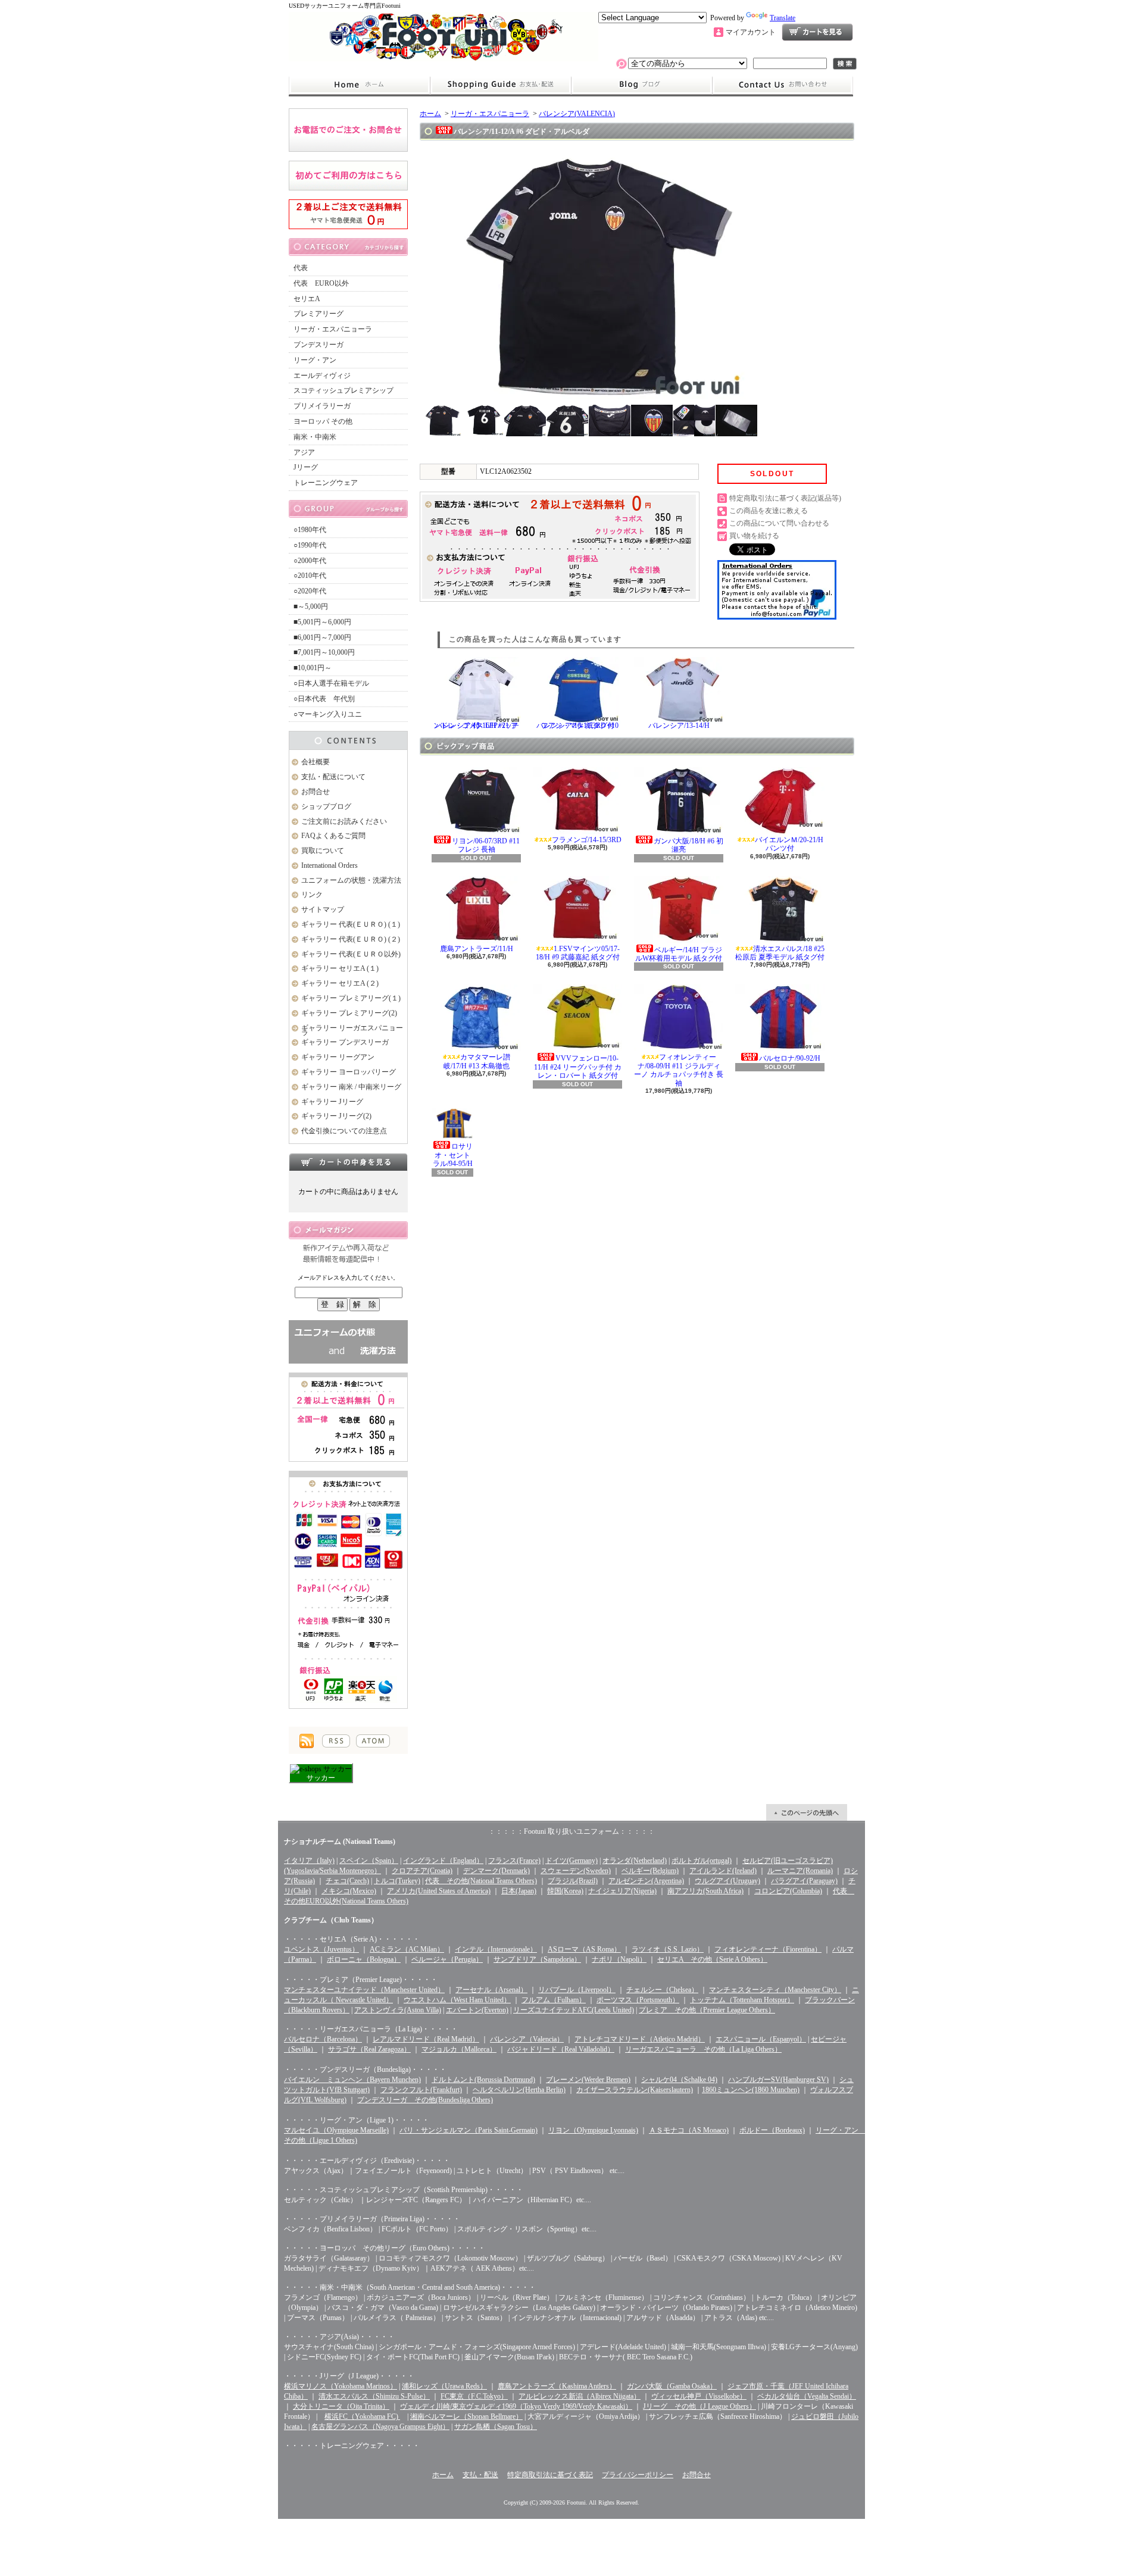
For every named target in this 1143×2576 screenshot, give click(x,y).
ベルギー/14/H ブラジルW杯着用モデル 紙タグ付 (679, 954)
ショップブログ (642, 85)
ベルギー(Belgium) (650, 1871)
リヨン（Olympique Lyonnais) (593, 2130)
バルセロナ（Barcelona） (323, 2039)
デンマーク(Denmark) (496, 1871)
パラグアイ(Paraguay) (804, 1881)
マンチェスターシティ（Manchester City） (775, 1990)
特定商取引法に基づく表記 (550, 2475)
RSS (336, 1741)
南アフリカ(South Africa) (705, 1891)
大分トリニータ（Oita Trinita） (341, 2406)
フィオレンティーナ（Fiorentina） (768, 1949)
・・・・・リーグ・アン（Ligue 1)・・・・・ (357, 2120)
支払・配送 (480, 2475)
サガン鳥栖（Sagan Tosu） (496, 2427)
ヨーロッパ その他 (323, 421)
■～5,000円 (311, 607)
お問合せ (783, 85)
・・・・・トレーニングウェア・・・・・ (352, 2446)
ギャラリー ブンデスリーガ (345, 1042)
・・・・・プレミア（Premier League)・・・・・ (361, 1980)
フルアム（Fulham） (554, 2000)
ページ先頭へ (807, 1812)
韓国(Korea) (565, 1891)
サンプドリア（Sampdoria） (537, 1959)
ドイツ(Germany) (571, 1861)
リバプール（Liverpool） (577, 1990)
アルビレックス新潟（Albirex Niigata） (580, 2396)
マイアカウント (751, 32)
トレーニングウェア (326, 483)
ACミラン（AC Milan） (407, 1949)
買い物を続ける (754, 536)
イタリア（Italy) (309, 1861)
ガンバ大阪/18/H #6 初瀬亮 (688, 845)
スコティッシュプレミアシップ (343, 390)
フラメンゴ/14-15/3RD (587, 840)
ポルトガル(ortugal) (702, 1861)
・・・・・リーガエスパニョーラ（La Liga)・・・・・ (371, 2029)
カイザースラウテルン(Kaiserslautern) (635, 2090)
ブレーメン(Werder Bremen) (588, 2080)
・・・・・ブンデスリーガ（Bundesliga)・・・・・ (365, 2069)
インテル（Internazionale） (496, 1949)
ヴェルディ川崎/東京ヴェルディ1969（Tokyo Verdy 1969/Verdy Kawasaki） (516, 2406)
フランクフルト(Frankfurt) (421, 2090)
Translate (783, 18)
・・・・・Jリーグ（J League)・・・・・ (349, 2376)
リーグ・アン (315, 360)
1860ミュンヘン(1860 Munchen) (751, 2090)
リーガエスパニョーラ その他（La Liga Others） (703, 2049)
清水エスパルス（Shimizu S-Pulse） (374, 2396)
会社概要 (316, 762)
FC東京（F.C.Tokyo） (474, 2396)
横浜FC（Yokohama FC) (362, 2416)
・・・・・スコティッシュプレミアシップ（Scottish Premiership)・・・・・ (404, 2190)
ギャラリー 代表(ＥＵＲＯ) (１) (351, 924)
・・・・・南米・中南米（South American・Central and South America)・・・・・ (410, 2287)
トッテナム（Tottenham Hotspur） (742, 2000)
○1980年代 (310, 530)
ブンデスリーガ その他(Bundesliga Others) (425, 2100)
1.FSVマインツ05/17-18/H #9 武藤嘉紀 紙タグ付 (578, 953)
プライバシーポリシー (638, 2475)
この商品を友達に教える (769, 511)
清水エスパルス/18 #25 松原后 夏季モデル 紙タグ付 (780, 953)
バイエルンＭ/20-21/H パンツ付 (789, 844)
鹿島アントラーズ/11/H (477, 949)
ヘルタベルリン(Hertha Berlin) (519, 2090)
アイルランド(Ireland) (723, 1871)
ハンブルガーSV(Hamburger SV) (778, 2080)
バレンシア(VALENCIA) (577, 114)
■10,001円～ (313, 668)
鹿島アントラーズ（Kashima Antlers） (557, 2386)
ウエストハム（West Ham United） (457, 2000)
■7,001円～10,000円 (324, 652)
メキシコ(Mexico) (349, 1891)
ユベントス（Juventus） (321, 1949)
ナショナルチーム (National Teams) (340, 1842)
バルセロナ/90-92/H (790, 1058)
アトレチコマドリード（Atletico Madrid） (640, 2039)
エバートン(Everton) (477, 2010)
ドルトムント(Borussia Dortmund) (483, 2080)
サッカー (321, 1778)
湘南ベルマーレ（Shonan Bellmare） (466, 2416)
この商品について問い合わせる (779, 523)
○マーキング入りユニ (328, 714)
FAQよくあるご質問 (333, 836)
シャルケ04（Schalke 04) (679, 2080)
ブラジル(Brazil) (573, 1881)
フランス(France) (514, 1861)
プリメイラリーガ (322, 406)
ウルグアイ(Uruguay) (727, 1881)
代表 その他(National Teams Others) (481, 1881)
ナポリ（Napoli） (619, 1959)
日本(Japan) (519, 1891)
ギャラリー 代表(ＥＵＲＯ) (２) (351, 939)
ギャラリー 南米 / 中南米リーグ (351, 1087)
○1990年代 (310, 545)
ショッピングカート (817, 32)
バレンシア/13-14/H (679, 726)
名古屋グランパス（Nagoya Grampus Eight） (380, 2427)
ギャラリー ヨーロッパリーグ (349, 1072)
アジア (304, 452)
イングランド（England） (443, 1861)
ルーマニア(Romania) (800, 1871)
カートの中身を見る (348, 1162)
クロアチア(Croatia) (422, 1871)
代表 (301, 268)
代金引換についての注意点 (344, 1131)
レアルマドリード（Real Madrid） (426, 2039)
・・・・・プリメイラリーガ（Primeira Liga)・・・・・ (372, 2219)
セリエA (307, 299)
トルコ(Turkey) (397, 1881)
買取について (323, 851)
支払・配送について (500, 85)
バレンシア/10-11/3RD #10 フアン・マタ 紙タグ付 (577, 726)
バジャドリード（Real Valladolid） (561, 2049)
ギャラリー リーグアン (338, 1057)
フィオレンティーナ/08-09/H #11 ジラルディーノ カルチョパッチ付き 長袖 (679, 1070)
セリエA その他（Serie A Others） (712, 1959)
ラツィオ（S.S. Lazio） (668, 1949)
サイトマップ (323, 909)
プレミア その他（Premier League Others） (707, 2010)
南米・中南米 (315, 437)
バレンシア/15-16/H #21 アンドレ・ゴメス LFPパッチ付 (476, 726)
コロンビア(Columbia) (788, 1891)
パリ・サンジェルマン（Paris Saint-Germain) (469, 2130)
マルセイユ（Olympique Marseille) (336, 2130)
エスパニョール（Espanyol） (761, 2039)
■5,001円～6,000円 (322, 622)
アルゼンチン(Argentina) (646, 1881)
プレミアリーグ (318, 314)
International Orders (330, 865)
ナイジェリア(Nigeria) (622, 1891)
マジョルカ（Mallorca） (459, 2049)
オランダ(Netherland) (635, 1861)
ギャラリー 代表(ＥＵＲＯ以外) (351, 954)
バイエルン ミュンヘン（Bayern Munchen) (352, 2080)
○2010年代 (310, 576)
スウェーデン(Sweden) (576, 1871)
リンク (312, 895)
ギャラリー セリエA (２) (340, 983)
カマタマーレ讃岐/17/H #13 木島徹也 (477, 1061)
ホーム (359, 85)
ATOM (373, 1741)
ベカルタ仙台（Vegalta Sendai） (807, 2396)
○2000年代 (310, 561)
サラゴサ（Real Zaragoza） (369, 2049)
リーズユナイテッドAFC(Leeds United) (574, 2010)
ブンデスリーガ (318, 345)
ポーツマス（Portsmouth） (638, 2000)
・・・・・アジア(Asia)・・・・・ (339, 2337)
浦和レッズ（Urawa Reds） (444, 2386)
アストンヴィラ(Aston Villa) (398, 2010)
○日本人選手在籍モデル (331, 683)
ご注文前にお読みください (344, 821)
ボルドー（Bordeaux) (772, 2130)
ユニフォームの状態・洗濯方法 (351, 880)
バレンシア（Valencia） (527, 2039)
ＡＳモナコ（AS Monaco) (689, 2130)
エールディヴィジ (322, 376)
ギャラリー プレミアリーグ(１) (351, 998)
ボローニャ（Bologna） (364, 1959)
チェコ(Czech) (347, 1881)
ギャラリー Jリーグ (332, 1102)
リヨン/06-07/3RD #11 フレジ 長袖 (486, 845)
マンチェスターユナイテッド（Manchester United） (364, 1990)
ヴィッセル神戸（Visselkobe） (699, 2396)
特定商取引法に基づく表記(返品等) (785, 498)
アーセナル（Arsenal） (491, 1990)
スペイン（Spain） (369, 1861)
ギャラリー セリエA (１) (340, 968)
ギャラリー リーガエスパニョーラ (352, 1031)
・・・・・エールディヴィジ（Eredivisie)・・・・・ (367, 2161)
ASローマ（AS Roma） (584, 1949)
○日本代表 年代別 (324, 699)
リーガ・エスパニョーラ (333, 329)
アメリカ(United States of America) (439, 1891)
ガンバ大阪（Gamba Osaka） (672, 2386)
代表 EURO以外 (321, 283)
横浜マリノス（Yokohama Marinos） (341, 2386)
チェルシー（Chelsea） (662, 1990)
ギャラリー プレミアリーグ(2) (349, 1013)
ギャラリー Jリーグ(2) (336, 1116)
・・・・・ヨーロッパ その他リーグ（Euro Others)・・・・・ (385, 2248)
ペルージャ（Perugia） (447, 1959)
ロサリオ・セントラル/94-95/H (453, 1155)
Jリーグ (306, 467)
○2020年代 (310, 591)
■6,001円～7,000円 (322, 637)
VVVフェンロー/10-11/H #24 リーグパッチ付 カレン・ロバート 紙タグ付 (578, 1067)
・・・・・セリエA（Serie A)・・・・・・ (352, 1939)
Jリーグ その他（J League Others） (699, 2406)
